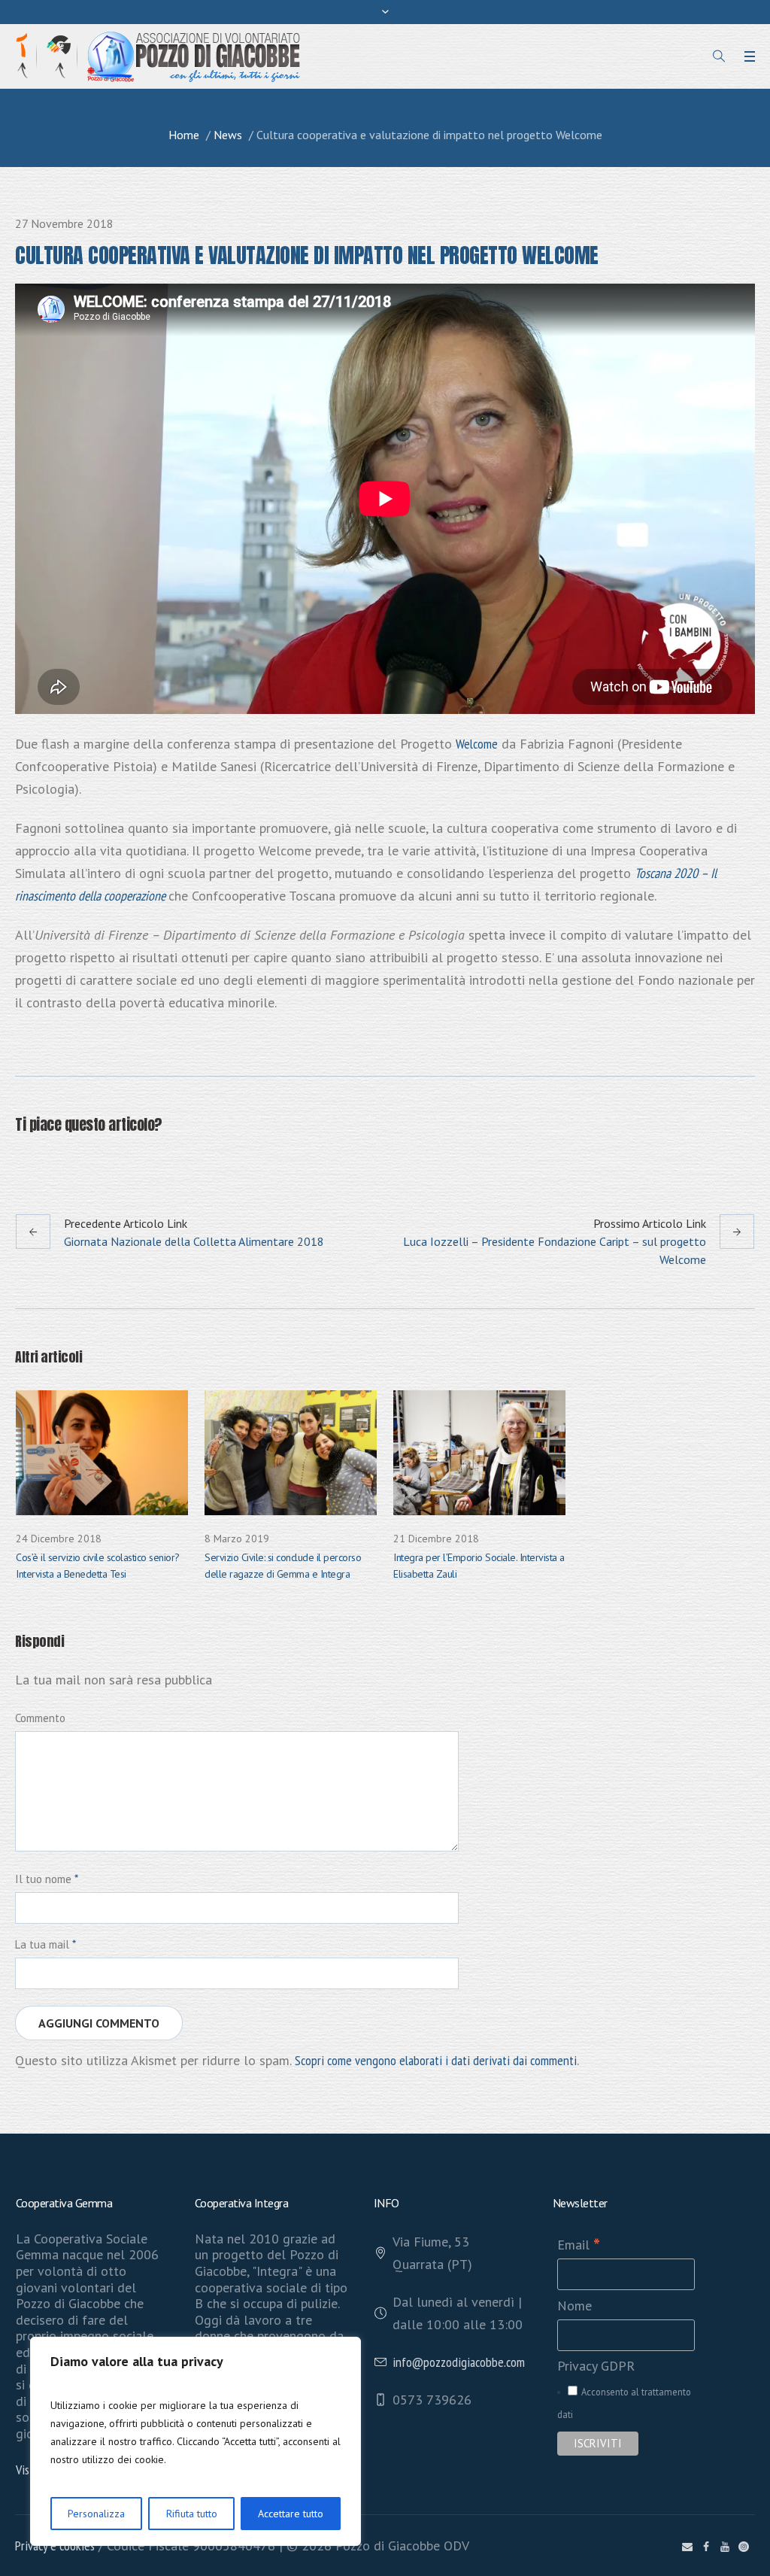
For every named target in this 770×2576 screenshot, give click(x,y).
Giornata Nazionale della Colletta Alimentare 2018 (194, 1241)
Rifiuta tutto (192, 2514)
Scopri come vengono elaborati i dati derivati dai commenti (436, 2060)
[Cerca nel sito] (719, 56)
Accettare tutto (291, 2514)
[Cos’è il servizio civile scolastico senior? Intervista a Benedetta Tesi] (102, 1453)
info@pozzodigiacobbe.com (459, 2362)
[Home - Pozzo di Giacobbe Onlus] (194, 55)
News (228, 135)
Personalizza (96, 2514)
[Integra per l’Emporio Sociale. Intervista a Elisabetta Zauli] (479, 1453)
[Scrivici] (687, 2547)
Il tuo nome (47, 1879)
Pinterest (98, 1161)
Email (579, 2245)
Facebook (24, 1161)
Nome (574, 2306)
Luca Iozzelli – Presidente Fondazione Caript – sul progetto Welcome (555, 1250)
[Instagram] (744, 2547)
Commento (40, 1718)
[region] (196, 2441)
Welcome (477, 744)
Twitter (61, 1161)
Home (184, 135)
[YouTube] (725, 2547)
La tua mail (45, 1944)
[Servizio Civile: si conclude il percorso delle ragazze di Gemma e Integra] (291, 1453)
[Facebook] (706, 2547)
